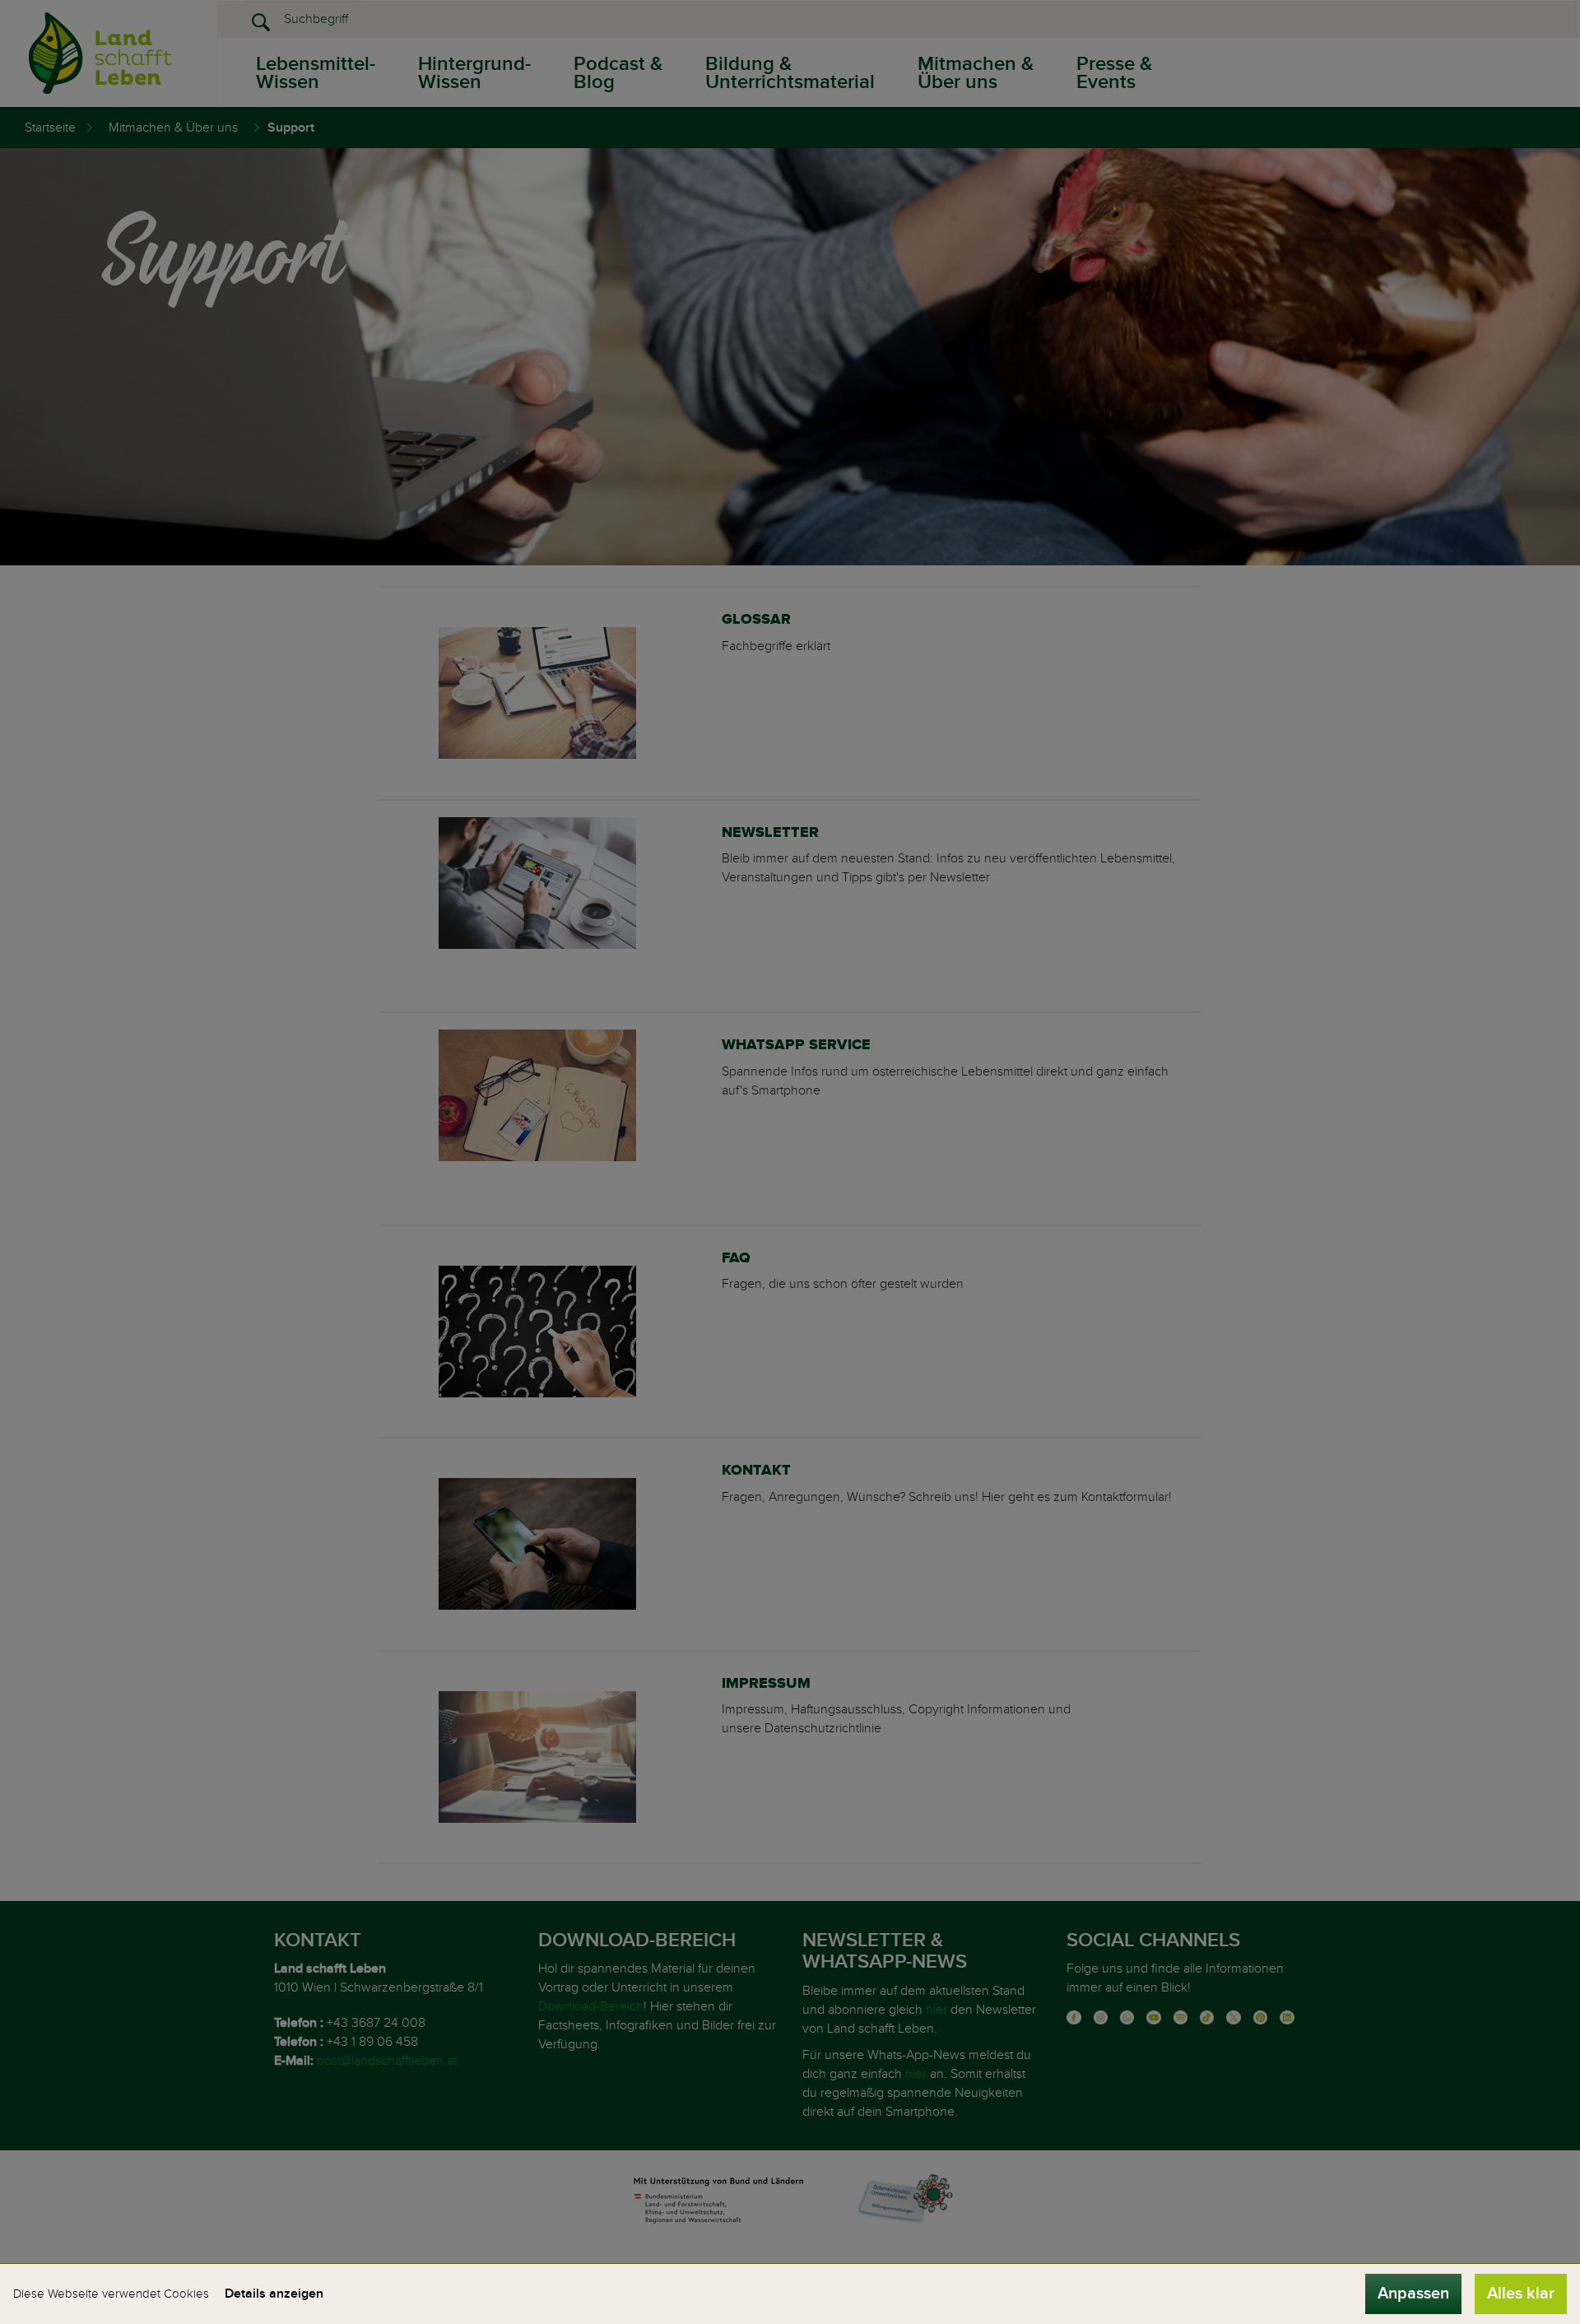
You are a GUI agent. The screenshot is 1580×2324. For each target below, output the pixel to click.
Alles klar (1521, 2294)
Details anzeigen (274, 2294)
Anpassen (1413, 2294)
